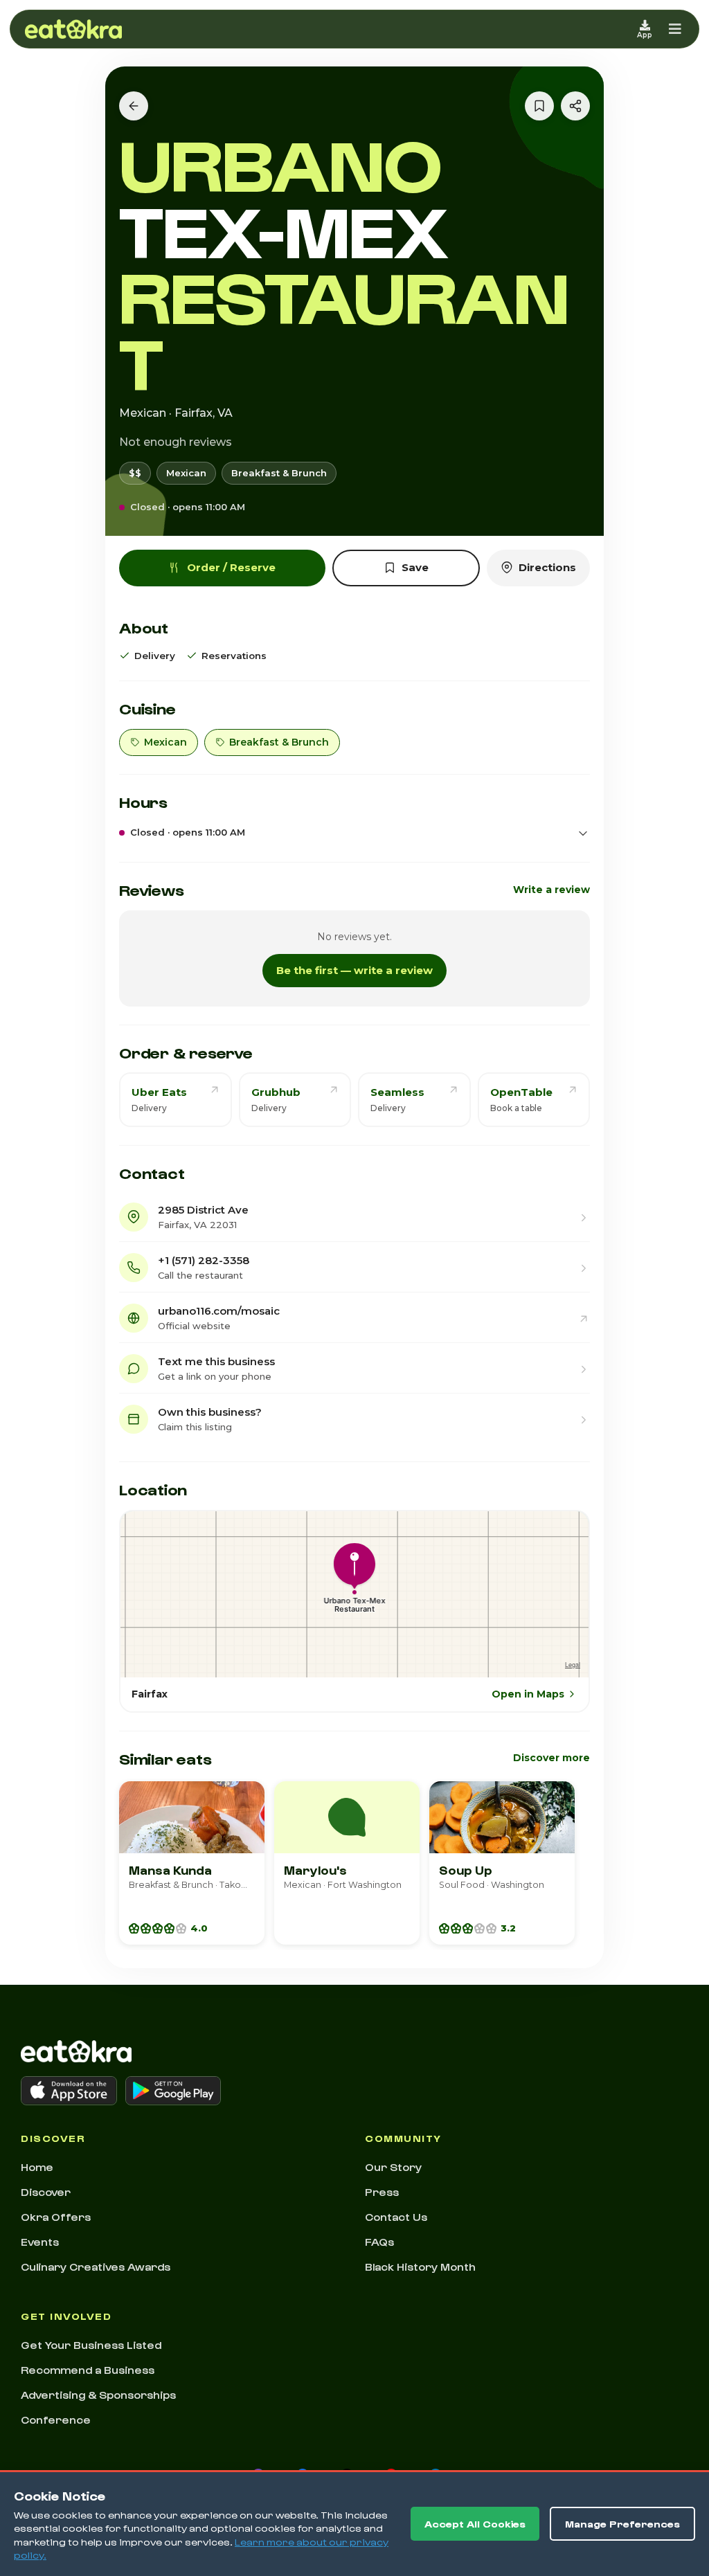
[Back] (134, 106)
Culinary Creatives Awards (96, 2267)
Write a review (551, 890)
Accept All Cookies (475, 2524)
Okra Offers (56, 2217)
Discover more (551, 1758)
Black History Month (420, 2267)
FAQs (379, 2242)
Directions (547, 567)
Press (382, 2192)
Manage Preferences (622, 2524)
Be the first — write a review (354, 970)
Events (40, 2242)
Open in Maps (528, 1694)
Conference (56, 2420)
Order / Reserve (231, 567)
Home (37, 2167)
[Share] (575, 106)
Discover (46, 2192)
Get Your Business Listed (91, 2345)
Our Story (393, 2167)
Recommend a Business (88, 2370)
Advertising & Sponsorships (98, 2395)
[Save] (539, 106)
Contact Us (396, 2217)
